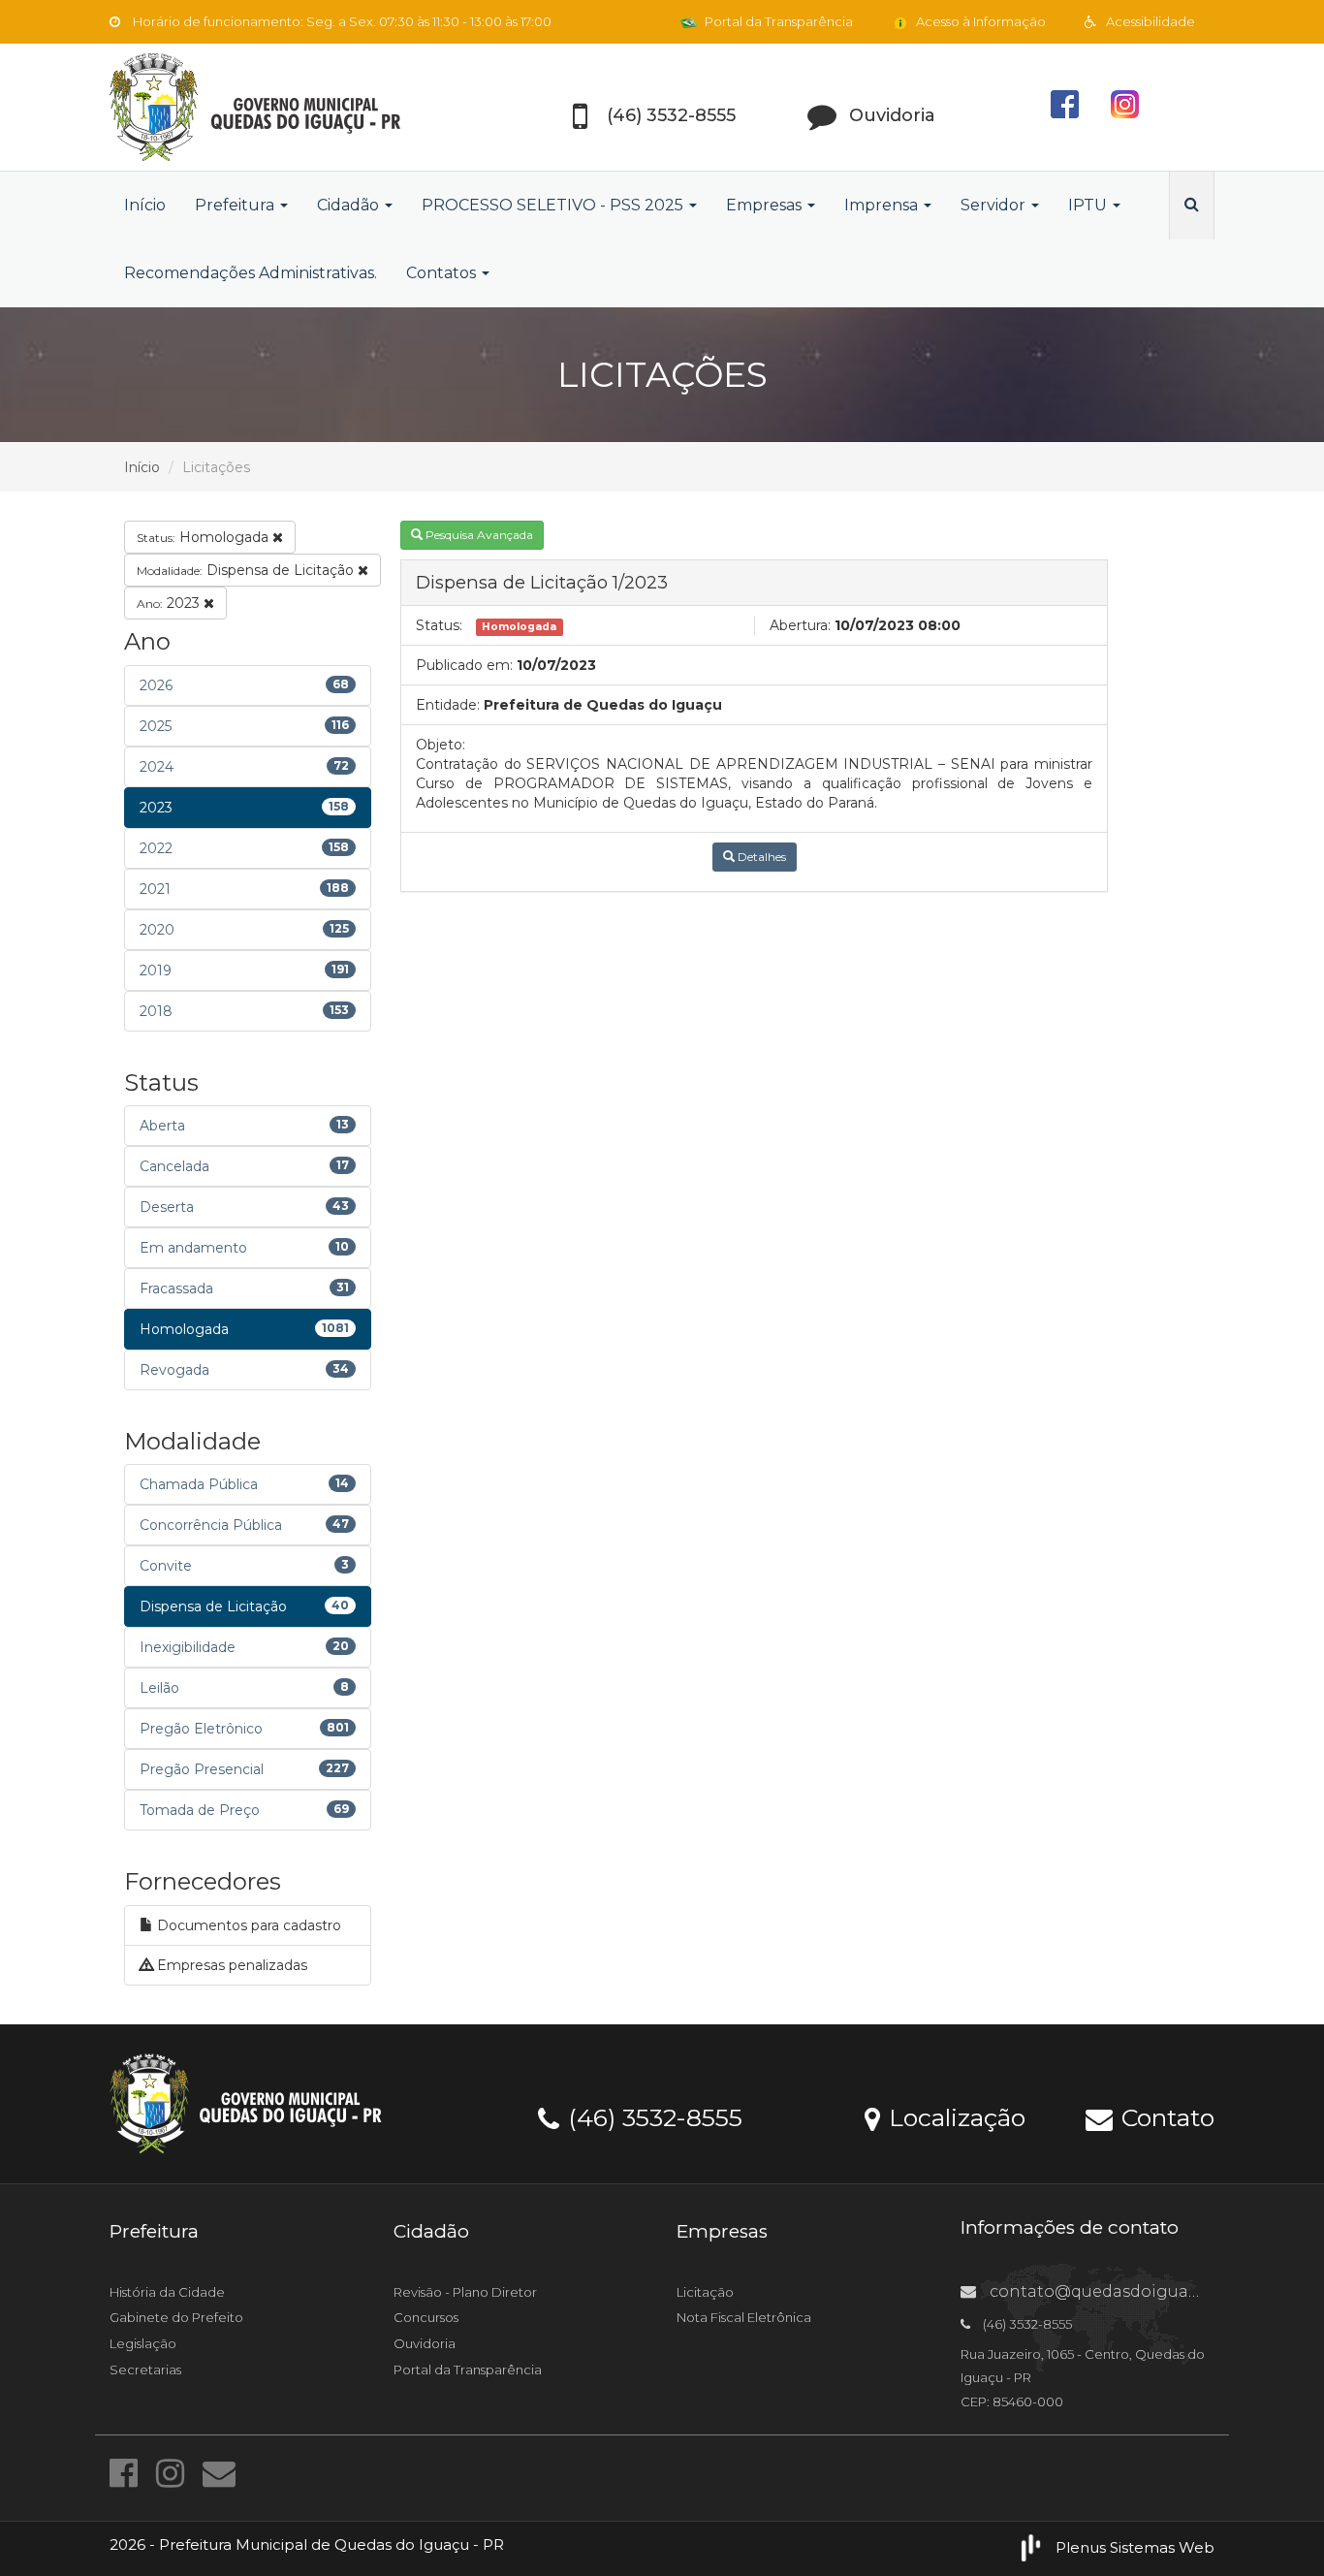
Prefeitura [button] (236, 205)
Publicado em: (464, 665)
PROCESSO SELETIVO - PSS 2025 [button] (554, 205)
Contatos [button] (443, 273)
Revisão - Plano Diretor (465, 2292)
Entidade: (448, 705)
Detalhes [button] (760, 857)
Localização (954, 2116)
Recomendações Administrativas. (251, 273)
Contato (1165, 2116)
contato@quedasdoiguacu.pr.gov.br (1134, 2291)
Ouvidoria (425, 2343)
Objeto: (441, 745)
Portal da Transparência (777, 21)
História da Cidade (167, 2292)
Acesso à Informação (979, 21)
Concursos (426, 2317)
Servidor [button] (995, 205)
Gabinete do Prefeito (176, 2317)
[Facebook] (128, 2473)
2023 (170, 603)
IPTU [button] (1089, 205)
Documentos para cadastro (247, 1925)
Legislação (143, 2343)
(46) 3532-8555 (652, 2116)
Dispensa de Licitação (247, 570)
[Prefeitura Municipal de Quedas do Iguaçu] (284, 107)
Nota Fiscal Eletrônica (744, 2317)
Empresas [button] (766, 205)
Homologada (205, 537)
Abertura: (800, 625)
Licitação (705, 2292)
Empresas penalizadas (230, 1965)
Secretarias (145, 2369)
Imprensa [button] (883, 205)
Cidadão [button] (350, 205)
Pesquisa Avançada (478, 535)
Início (145, 205)
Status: (439, 625)
